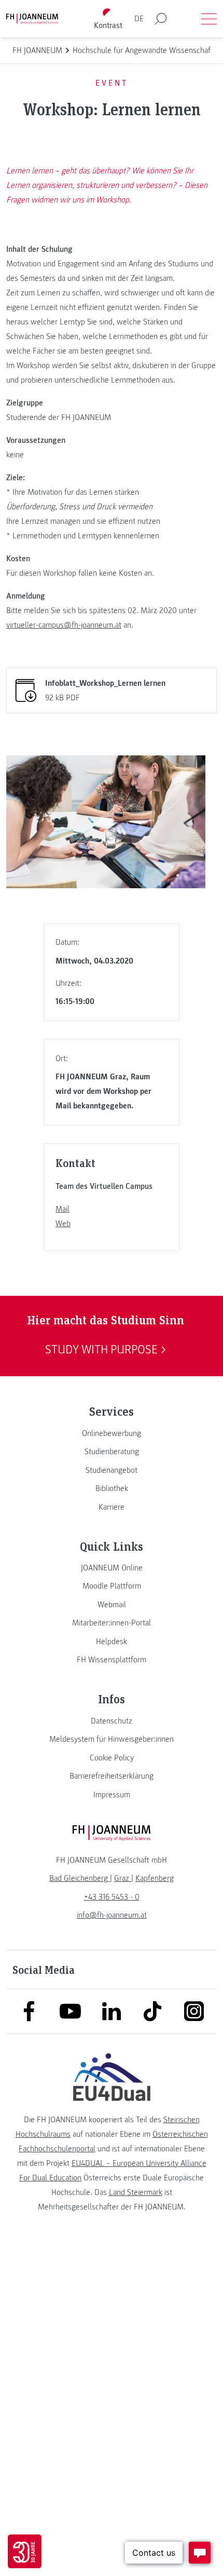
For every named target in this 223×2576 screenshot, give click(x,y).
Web (63, 1224)
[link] (112, 1433)
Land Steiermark (136, 2192)
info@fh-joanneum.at (112, 1915)
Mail (62, 1209)
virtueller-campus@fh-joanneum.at (64, 625)
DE (139, 19)
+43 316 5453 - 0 (112, 1897)
